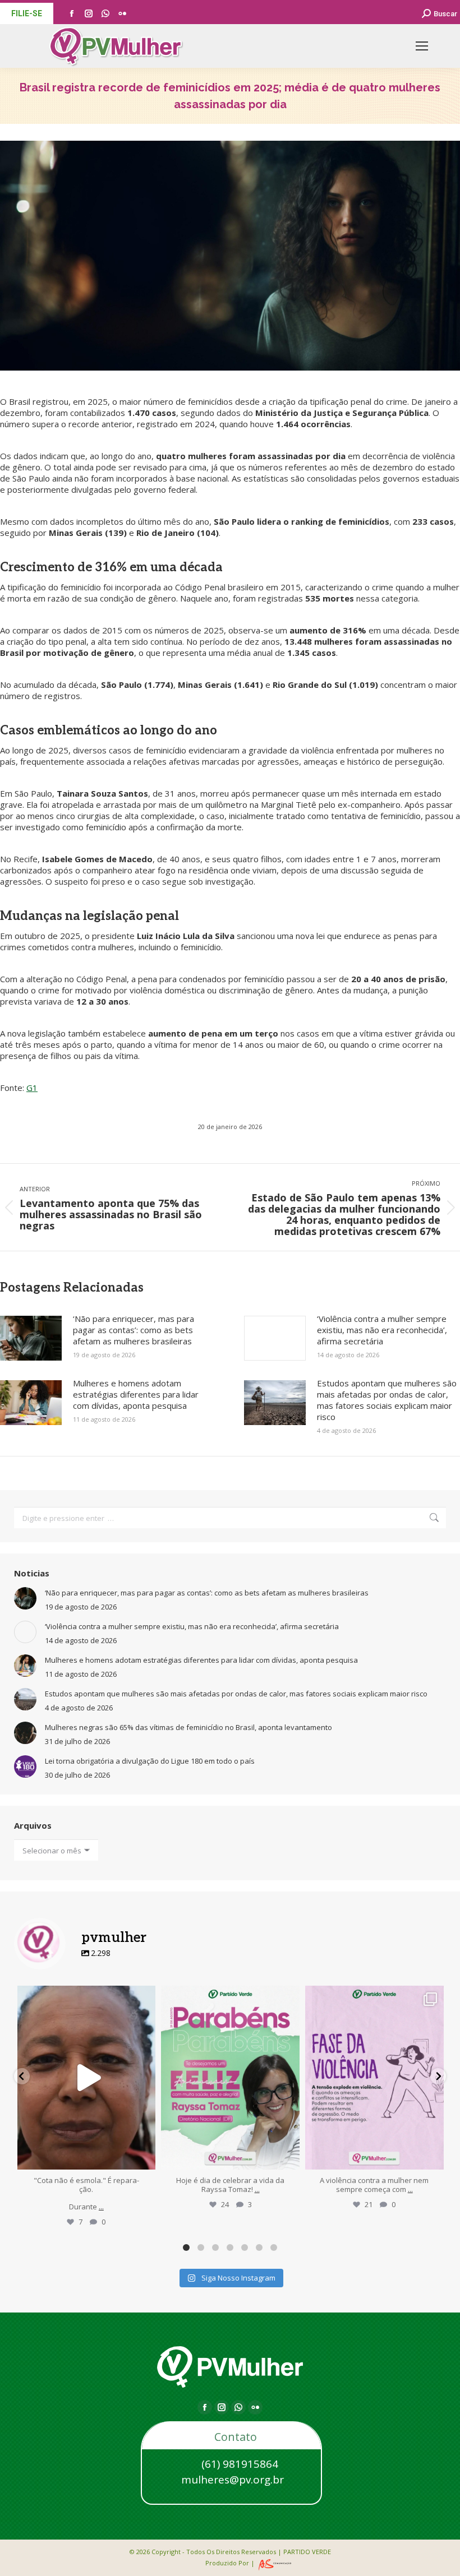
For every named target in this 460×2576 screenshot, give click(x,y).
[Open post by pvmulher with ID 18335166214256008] (230, 2078)
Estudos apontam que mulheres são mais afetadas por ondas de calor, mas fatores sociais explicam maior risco (387, 1400)
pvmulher (86, 1996)
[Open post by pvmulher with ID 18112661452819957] (374, 2078)
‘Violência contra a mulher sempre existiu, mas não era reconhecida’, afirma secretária (382, 1330)
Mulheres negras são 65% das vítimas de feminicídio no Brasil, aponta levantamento (188, 1727)
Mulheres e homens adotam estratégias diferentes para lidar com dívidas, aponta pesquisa (136, 1394)
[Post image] (31, 1338)
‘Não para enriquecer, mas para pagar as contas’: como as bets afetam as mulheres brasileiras (134, 1330)
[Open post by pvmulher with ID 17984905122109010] (87, 2078)
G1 (32, 1088)
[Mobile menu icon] (422, 46)
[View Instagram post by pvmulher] (144, 2156)
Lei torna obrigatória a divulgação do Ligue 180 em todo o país (150, 1761)
